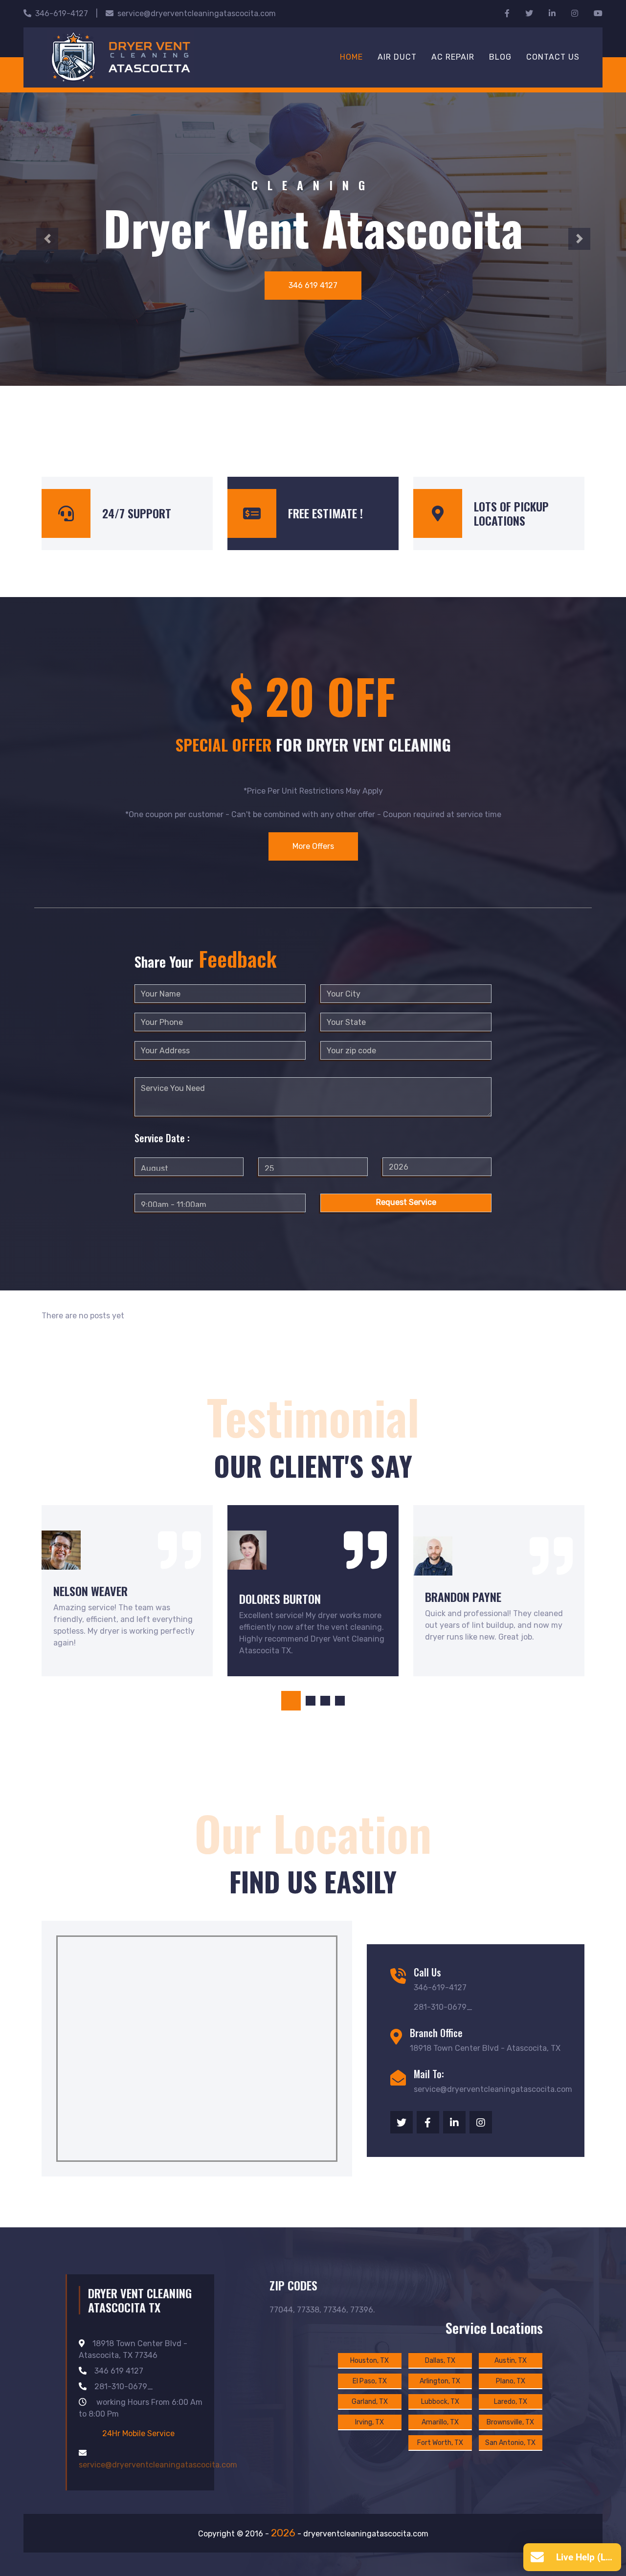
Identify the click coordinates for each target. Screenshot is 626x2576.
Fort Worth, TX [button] (440, 2443)
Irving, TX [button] (369, 2422)
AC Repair (453, 57)
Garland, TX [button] (370, 2402)
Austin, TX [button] (511, 2361)
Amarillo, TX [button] (440, 2422)
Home (351, 57)
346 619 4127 (313, 285)
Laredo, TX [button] (511, 2402)
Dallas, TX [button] (440, 2361)
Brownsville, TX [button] (510, 2422)
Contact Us (553, 57)
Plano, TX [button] (511, 2381)
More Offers (313, 846)
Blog (500, 57)
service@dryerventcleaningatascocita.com (197, 13)
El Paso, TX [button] (370, 2381)
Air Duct (397, 57)
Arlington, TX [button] (440, 2381)
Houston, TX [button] (369, 2361)
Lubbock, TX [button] (440, 2402)
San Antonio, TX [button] (510, 2443)
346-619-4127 (62, 13)
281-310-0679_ (124, 2387)
